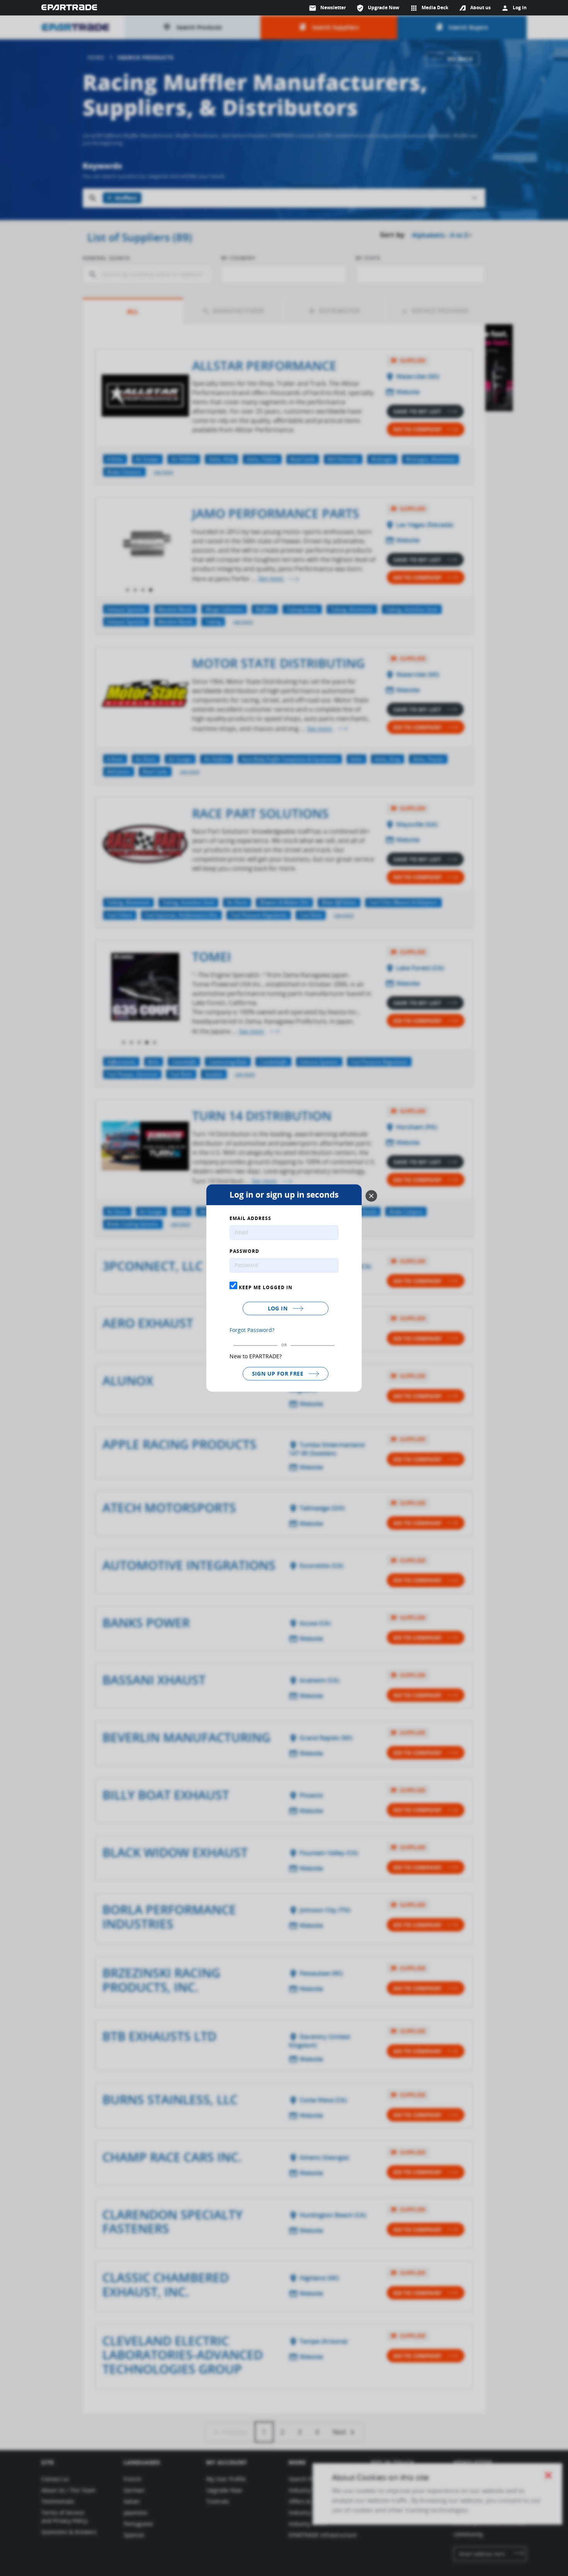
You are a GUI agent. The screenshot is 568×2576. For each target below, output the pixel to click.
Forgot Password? (252, 1330)
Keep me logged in (265, 1287)
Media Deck (429, 8)
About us (480, 8)
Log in (279, 1308)
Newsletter (327, 8)
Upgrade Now (378, 8)
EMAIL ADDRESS (250, 1219)
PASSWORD (244, 1252)
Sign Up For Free (279, 1374)
